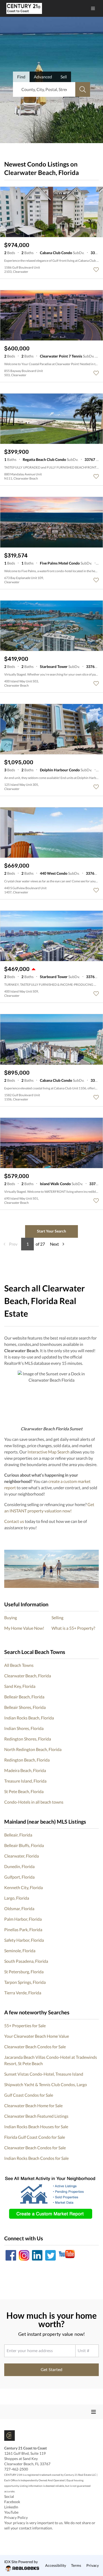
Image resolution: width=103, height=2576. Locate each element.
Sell (64, 77)
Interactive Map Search (48, 1452)
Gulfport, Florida (19, 1877)
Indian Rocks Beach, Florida (29, 1718)
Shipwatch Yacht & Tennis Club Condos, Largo (46, 2084)
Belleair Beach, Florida (24, 1697)
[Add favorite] (96, 270)
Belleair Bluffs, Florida (24, 1845)
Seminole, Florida (20, 1951)
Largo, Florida (17, 1898)
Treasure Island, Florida (25, 1781)
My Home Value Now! (24, 1628)
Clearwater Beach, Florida (28, 1676)
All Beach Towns (19, 1665)
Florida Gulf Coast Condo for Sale (35, 2137)
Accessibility (56, 2565)
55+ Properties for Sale (25, 2026)
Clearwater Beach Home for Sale (33, 2105)
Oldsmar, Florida (19, 1908)
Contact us (14, 1521)
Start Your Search (51, 1231)
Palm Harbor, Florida (23, 1919)
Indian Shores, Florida (24, 1728)
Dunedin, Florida (19, 1866)
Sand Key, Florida (20, 1686)
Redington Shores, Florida (28, 1739)
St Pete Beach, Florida (24, 1791)
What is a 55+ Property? (73, 1628)
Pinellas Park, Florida (23, 1930)
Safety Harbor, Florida (24, 1940)
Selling (57, 1617)
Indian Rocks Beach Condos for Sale (36, 2158)
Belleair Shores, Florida (25, 1707)
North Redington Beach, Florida (33, 1749)
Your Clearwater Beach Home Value (37, 2036)
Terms (76, 2565)
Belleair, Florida (18, 1835)
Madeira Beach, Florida (25, 1770)
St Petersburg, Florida (24, 1972)
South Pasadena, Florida (26, 1961)
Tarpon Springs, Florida (25, 1982)
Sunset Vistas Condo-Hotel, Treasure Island (44, 2074)
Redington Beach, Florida (27, 1760)
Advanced (43, 77)
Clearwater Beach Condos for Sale (35, 2047)
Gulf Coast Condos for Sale (29, 2095)
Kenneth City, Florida (24, 1887)
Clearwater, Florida (22, 1856)
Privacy (93, 2565)
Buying (11, 1617)
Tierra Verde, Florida (23, 1993)
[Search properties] (83, 89)
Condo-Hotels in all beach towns (34, 1802)
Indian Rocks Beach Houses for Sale (36, 2127)
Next (54, 1244)
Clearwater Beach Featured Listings (36, 2116)
